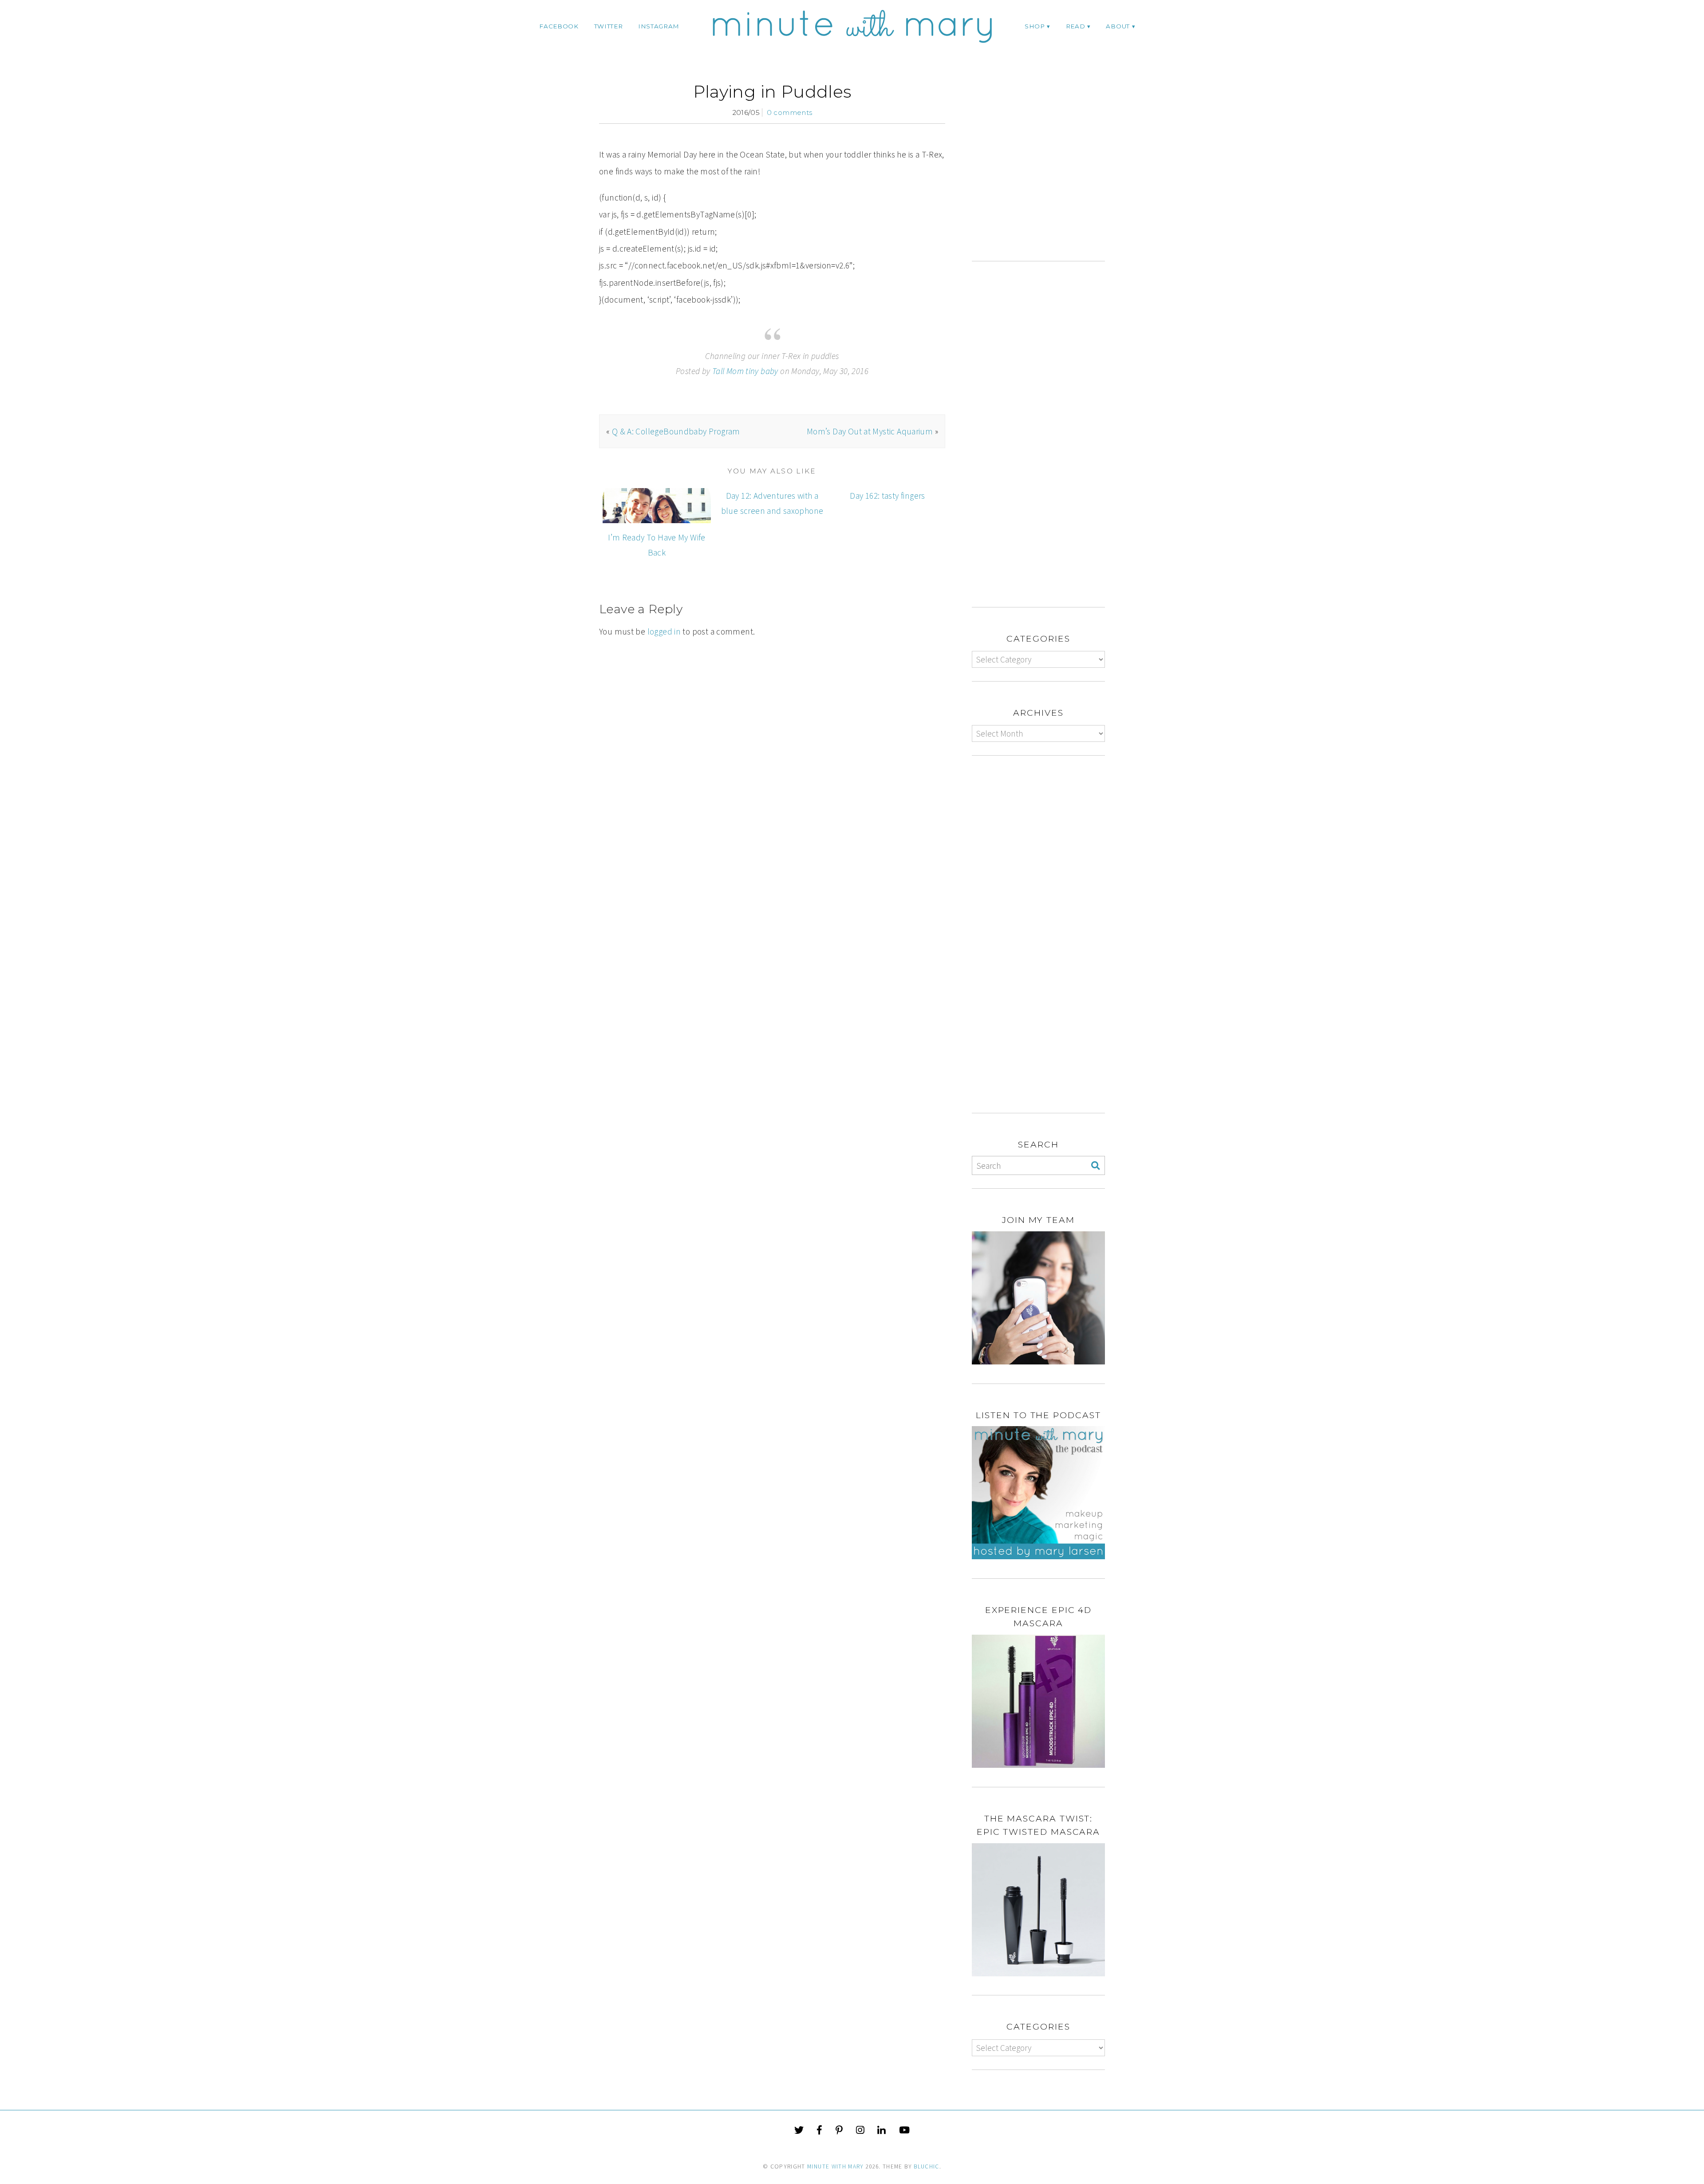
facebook (559, 26)
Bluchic (926, 2166)
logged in (664, 631)
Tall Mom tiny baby (745, 371)
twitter (609, 26)
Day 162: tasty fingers (887, 496)
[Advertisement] (1046, 171)
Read (1076, 26)
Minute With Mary (836, 2166)
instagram (659, 26)
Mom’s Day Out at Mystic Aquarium (870, 431)
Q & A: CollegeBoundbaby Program (676, 431)
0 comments (790, 112)
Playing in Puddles (772, 92)
